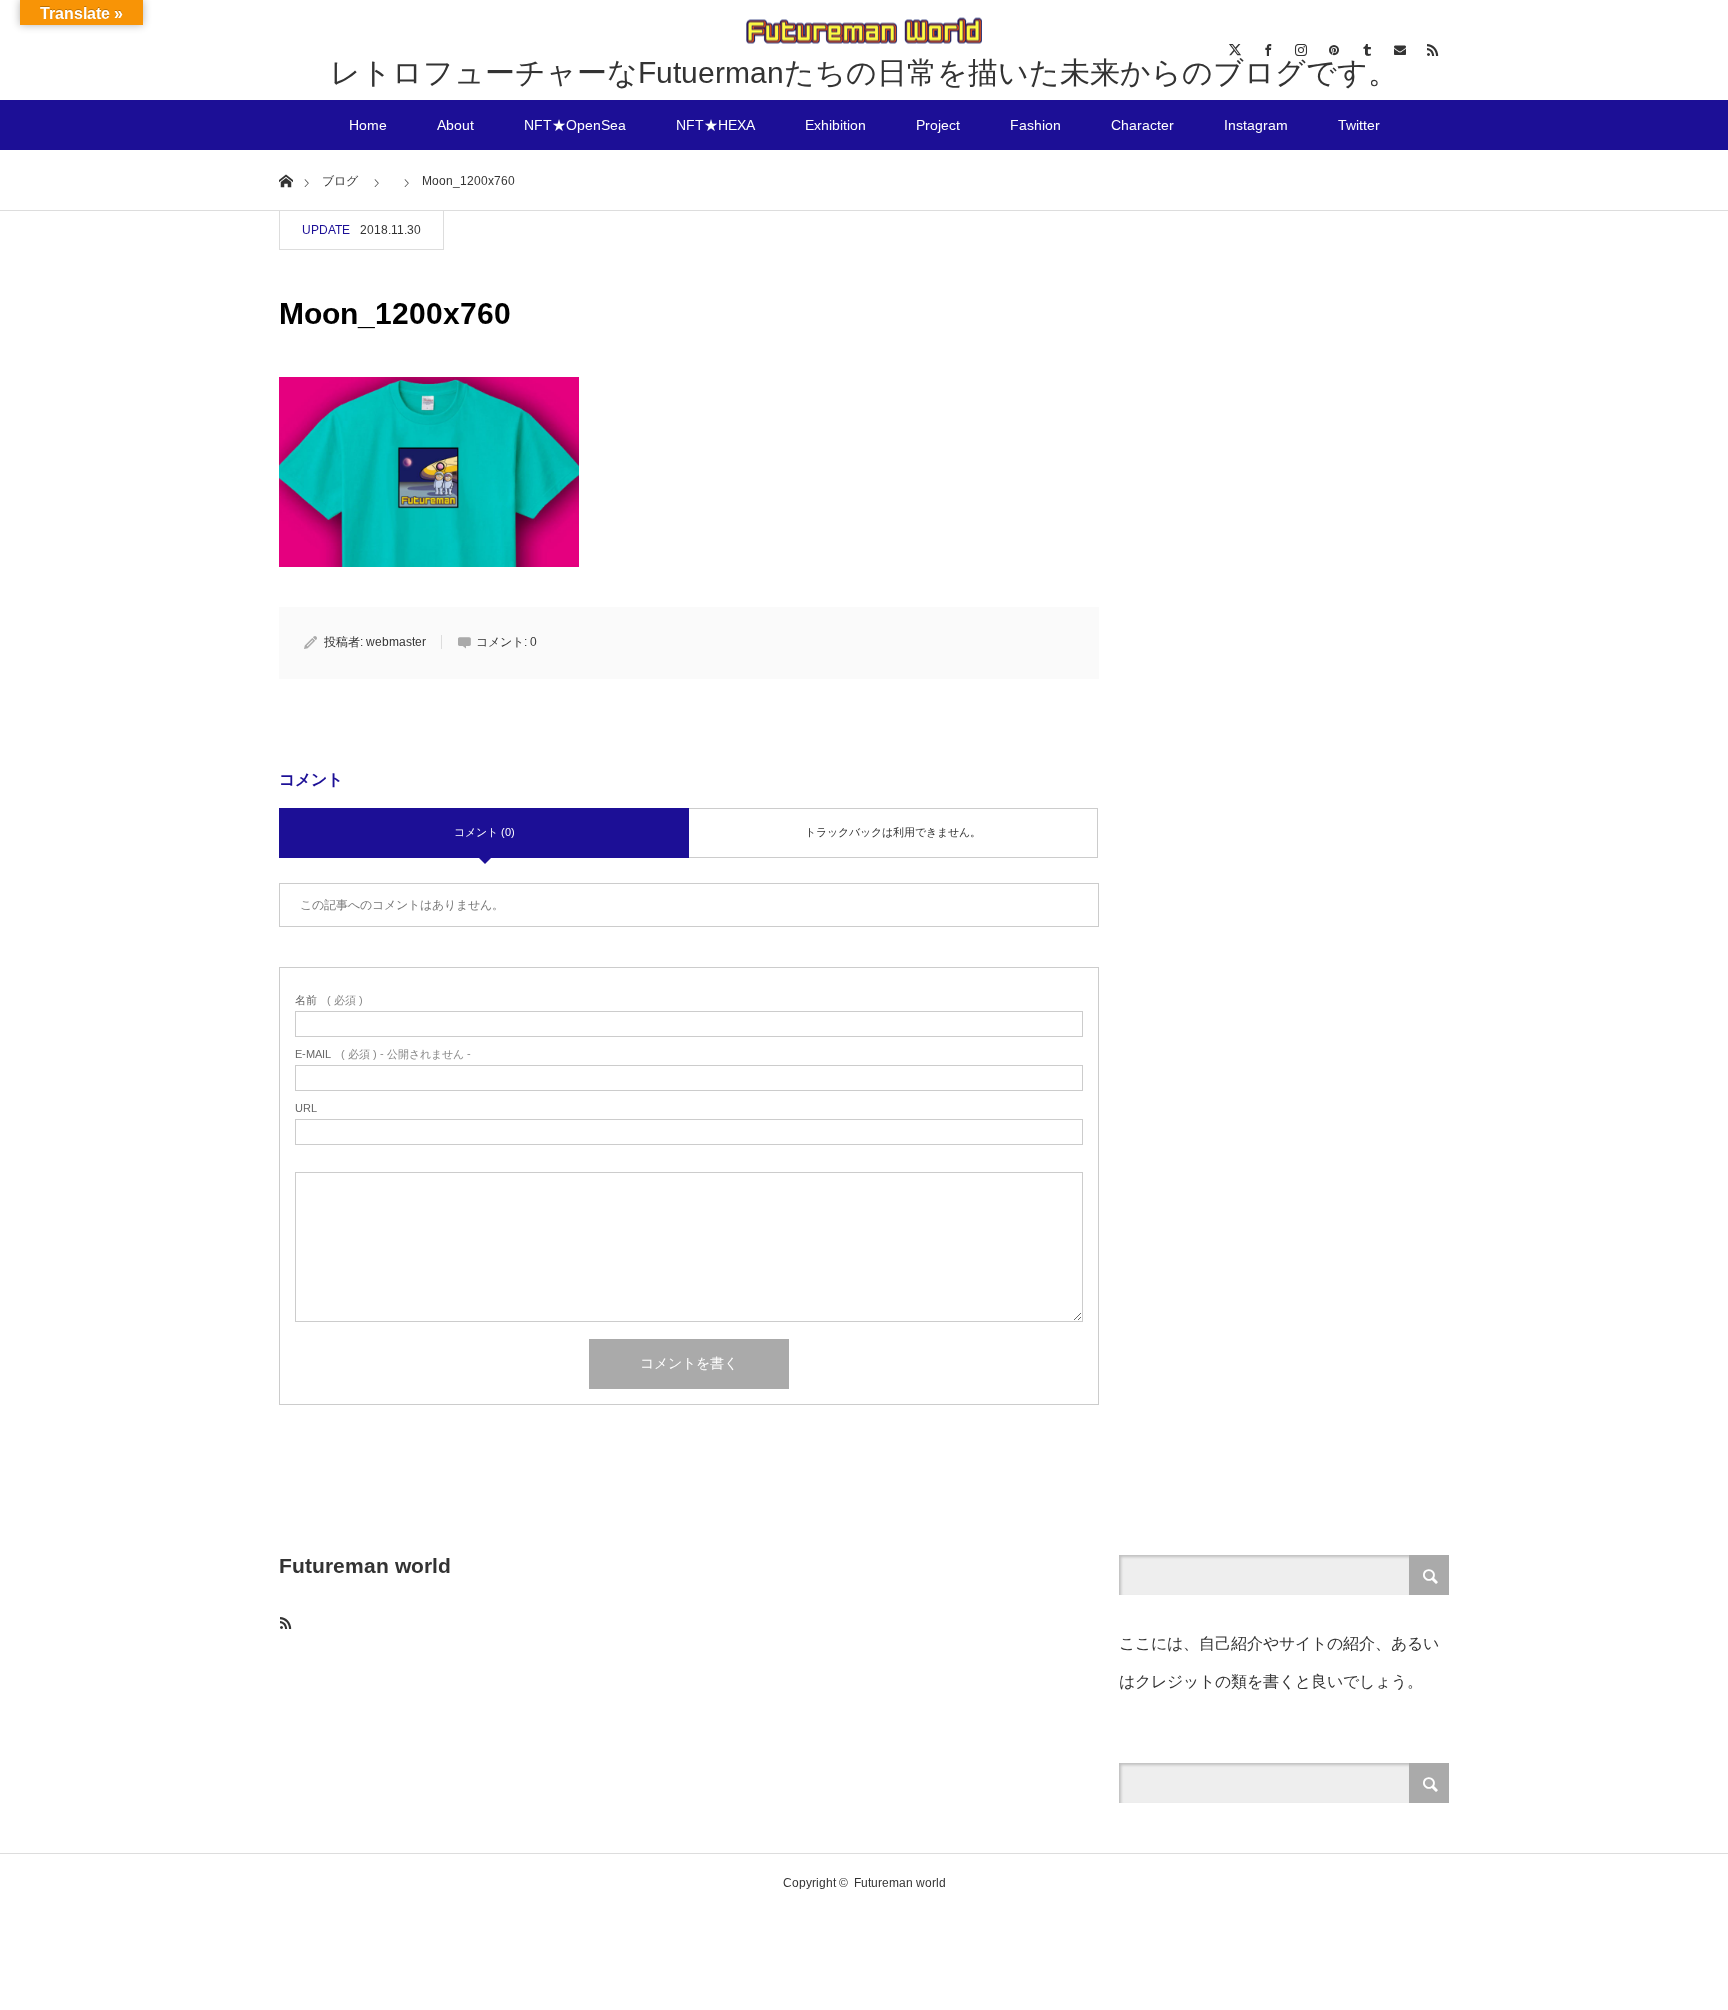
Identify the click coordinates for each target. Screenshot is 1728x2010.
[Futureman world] (864, 33)
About (455, 125)
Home (368, 125)
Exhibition (835, 125)
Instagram (1256, 125)
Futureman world (365, 1565)
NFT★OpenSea (575, 125)
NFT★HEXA (715, 125)
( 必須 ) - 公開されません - (383, 1054)
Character (1142, 125)
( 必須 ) (329, 1000)
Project (938, 125)
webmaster (396, 642)
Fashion (1035, 125)
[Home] (285, 179)
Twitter (1359, 125)
